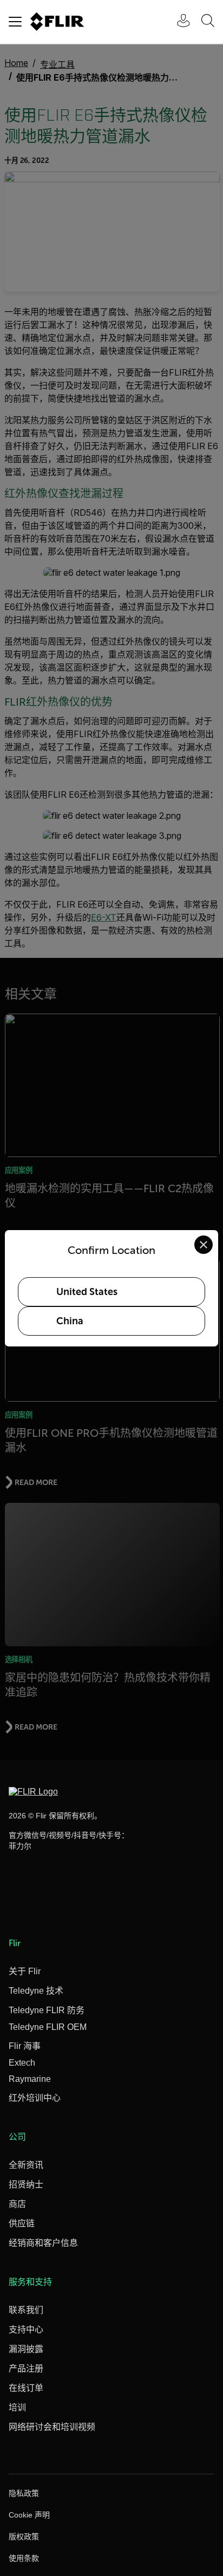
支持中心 (26, 2329)
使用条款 (24, 2558)
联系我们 (26, 2310)
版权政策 (24, 2536)
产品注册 (26, 2368)
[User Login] (178, 22)
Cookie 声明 (29, 2515)
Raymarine (30, 2079)
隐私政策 (24, 2493)
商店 (17, 2204)
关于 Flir (25, 1971)
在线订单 (26, 2388)
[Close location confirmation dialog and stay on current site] (204, 1245)
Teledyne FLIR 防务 (47, 2010)
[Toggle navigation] (15, 22)
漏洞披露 (26, 2349)
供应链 (22, 2223)
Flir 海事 (25, 2046)
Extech (22, 2063)
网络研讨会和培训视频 (52, 2427)
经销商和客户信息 (43, 2243)
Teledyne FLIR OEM (48, 2027)
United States (87, 1292)
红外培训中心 (35, 2098)
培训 (17, 2407)
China (70, 1321)
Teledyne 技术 (36, 1991)
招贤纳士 (26, 2184)
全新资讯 (26, 2165)
